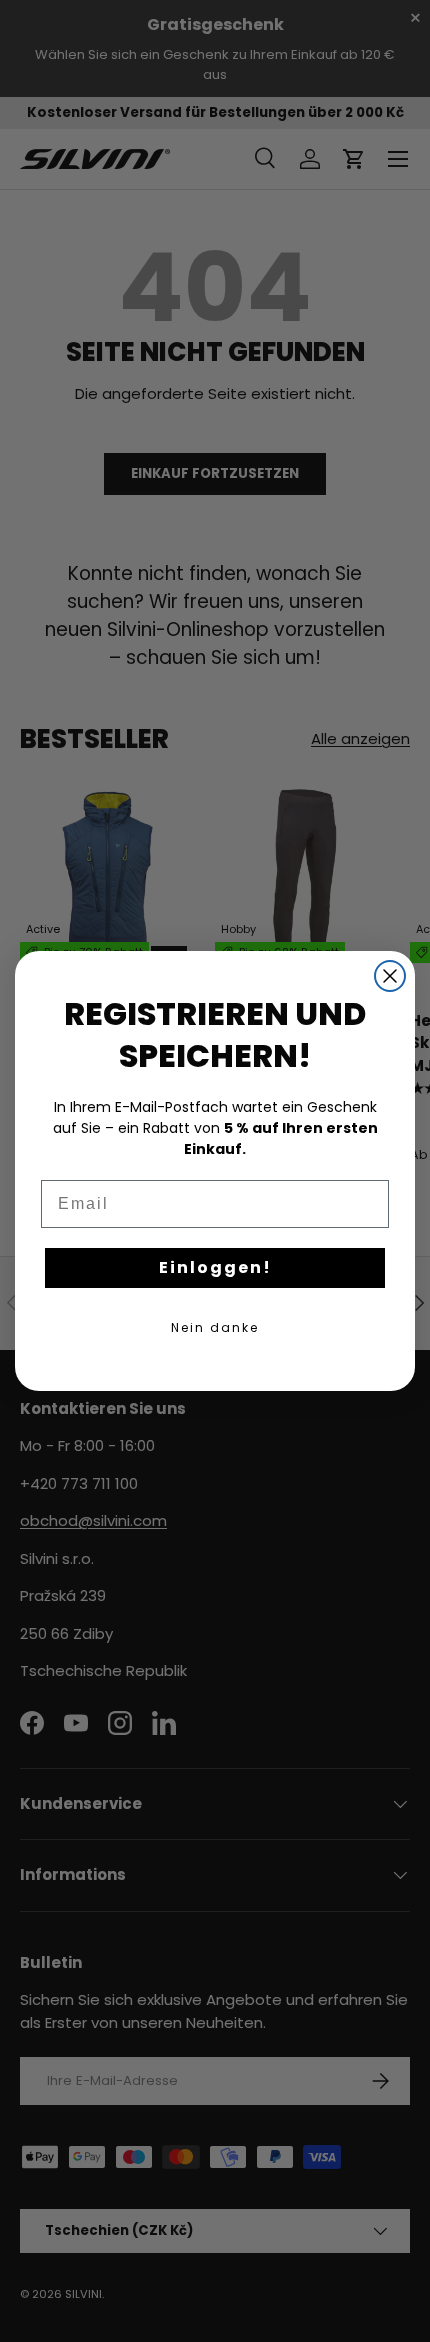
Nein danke (215, 1327)
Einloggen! (215, 1267)
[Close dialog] (390, 976)
